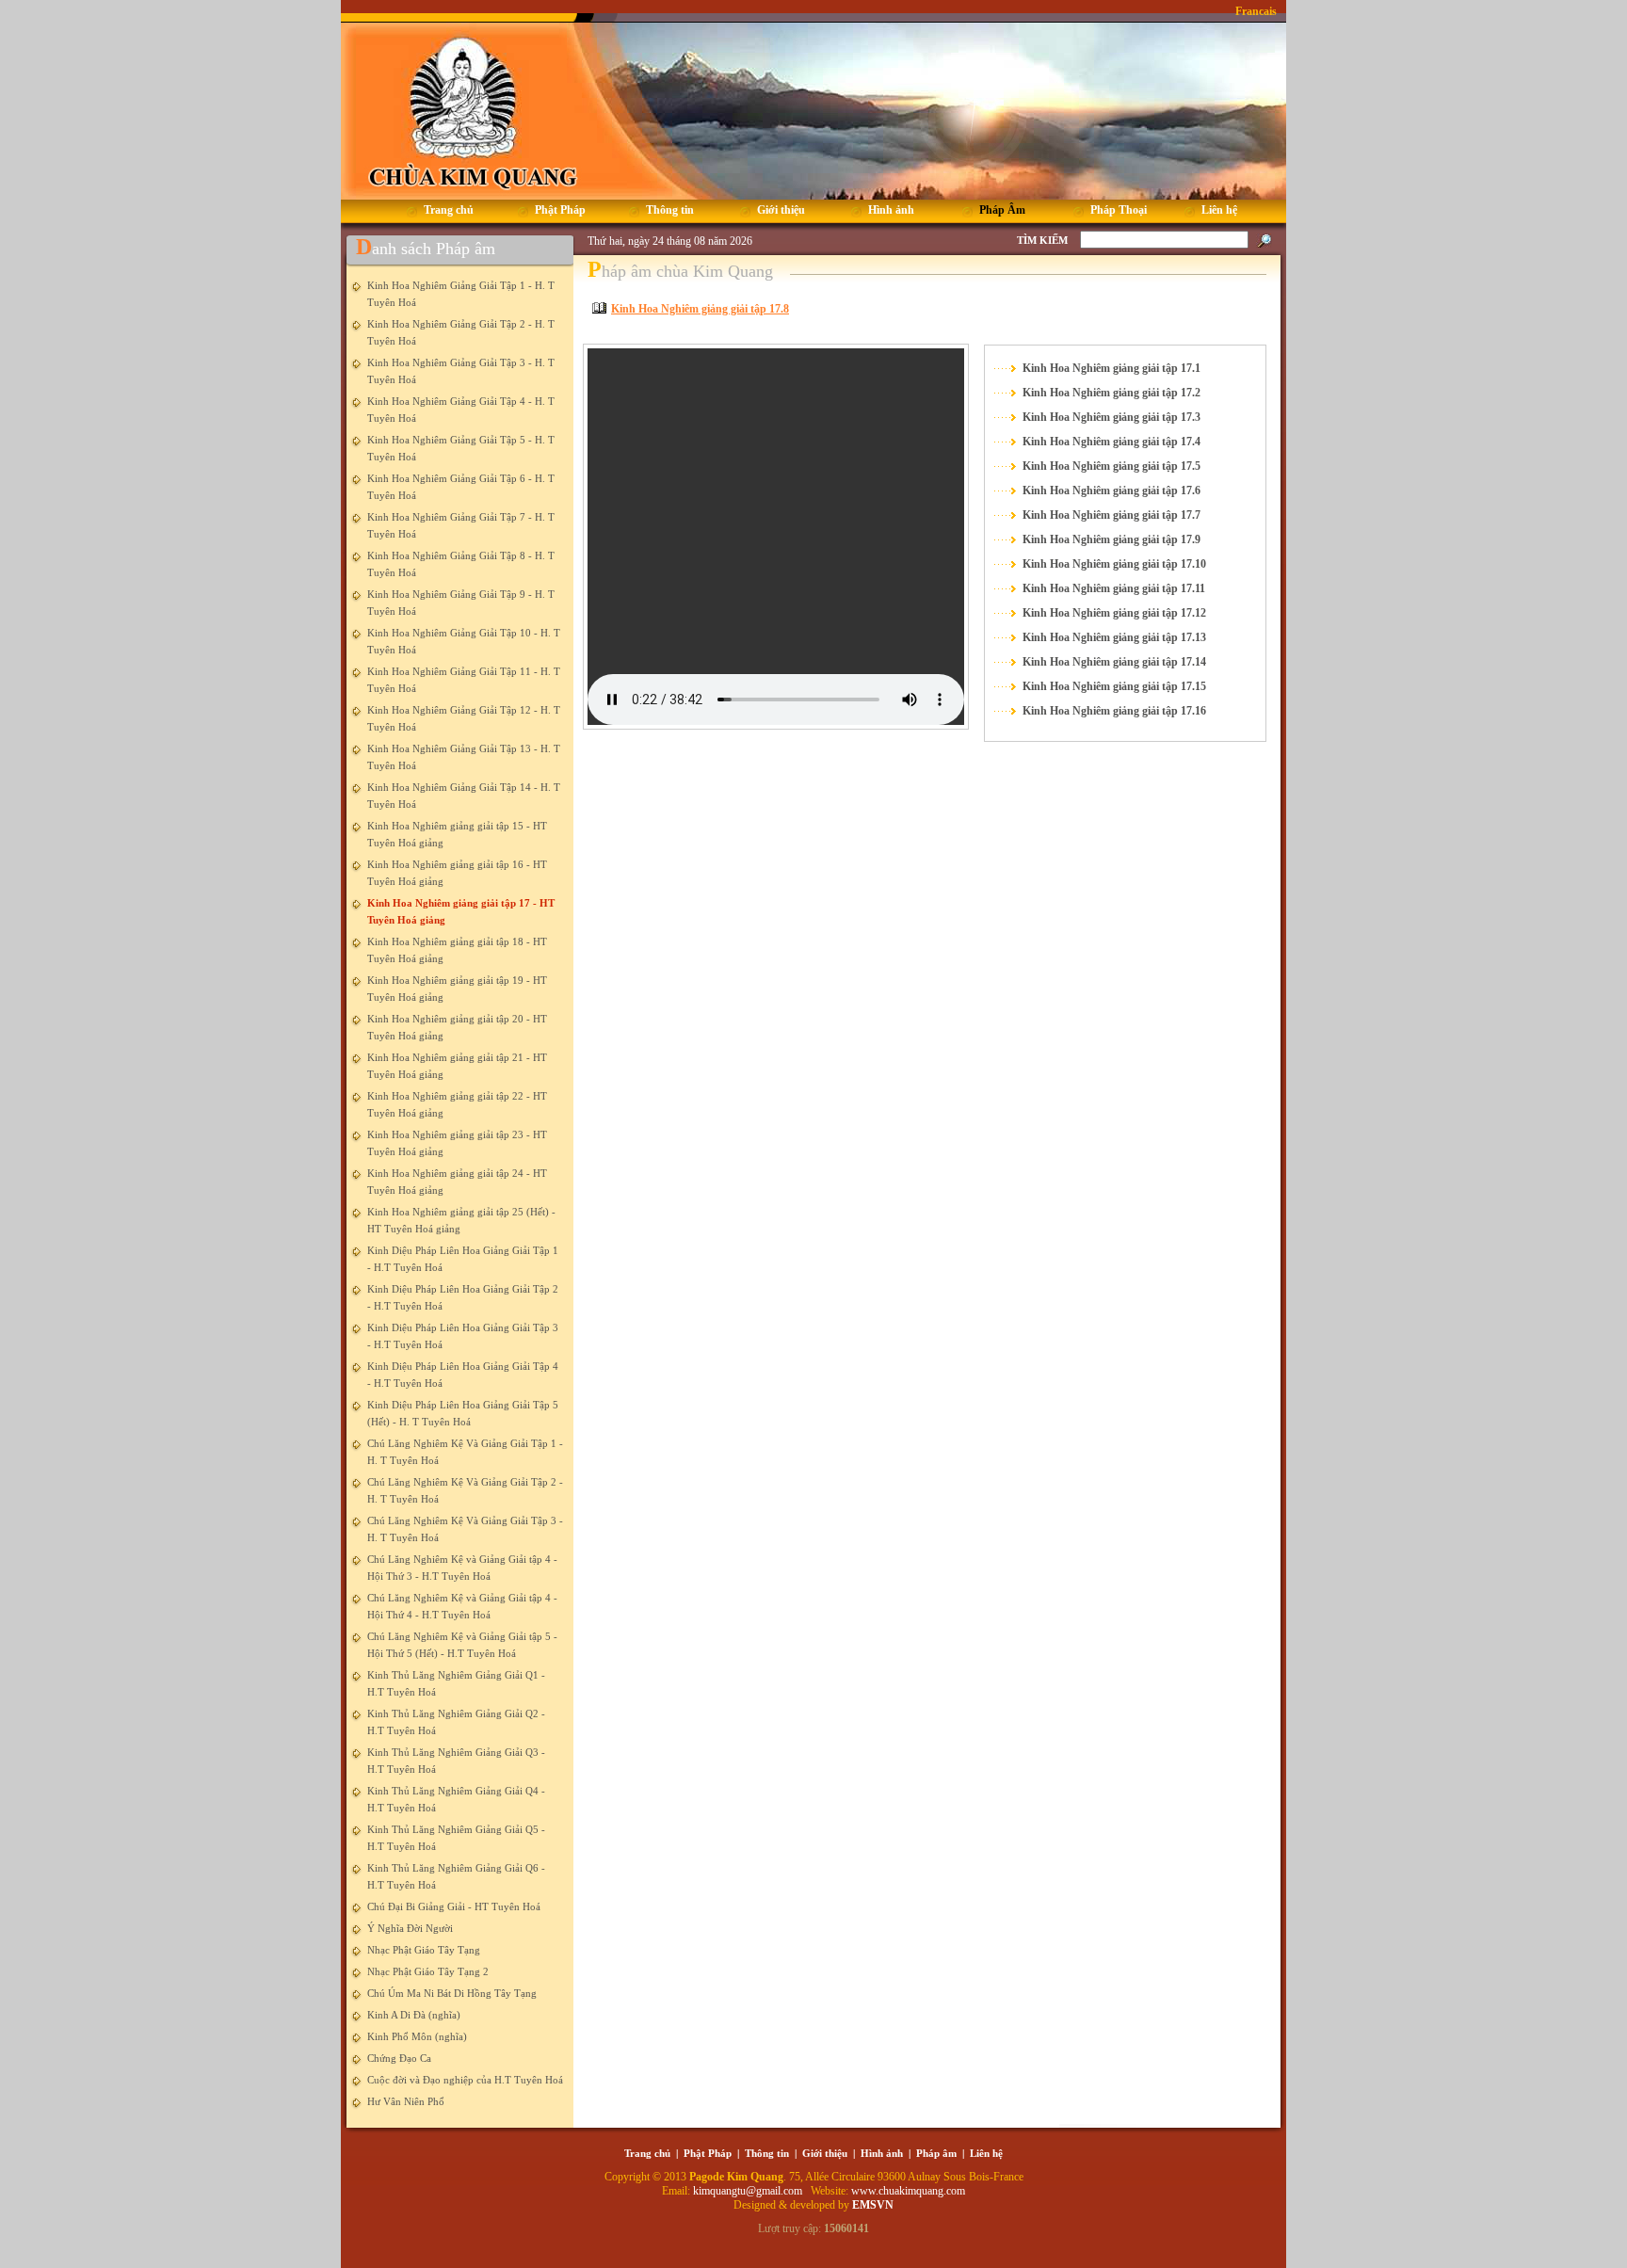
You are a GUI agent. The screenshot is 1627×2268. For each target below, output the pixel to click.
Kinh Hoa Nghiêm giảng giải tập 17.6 (1112, 491)
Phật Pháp (708, 2153)
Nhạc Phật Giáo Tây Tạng (424, 1950)
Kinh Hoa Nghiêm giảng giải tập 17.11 (1114, 588)
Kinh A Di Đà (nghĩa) (414, 2015)
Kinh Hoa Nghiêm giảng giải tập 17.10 (1114, 564)
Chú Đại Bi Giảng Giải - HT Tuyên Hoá (454, 1906)
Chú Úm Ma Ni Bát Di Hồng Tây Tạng (452, 1993)
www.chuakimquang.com (908, 2191)
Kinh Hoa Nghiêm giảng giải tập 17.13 (1114, 637)
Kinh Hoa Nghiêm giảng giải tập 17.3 (1112, 417)
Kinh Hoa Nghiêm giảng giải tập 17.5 (1112, 466)
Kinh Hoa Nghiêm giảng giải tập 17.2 (1112, 393)
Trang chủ (647, 2153)
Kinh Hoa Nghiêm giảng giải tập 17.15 (1114, 686)
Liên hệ (986, 2153)
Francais (1256, 11)
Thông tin (767, 2153)
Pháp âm (936, 2153)
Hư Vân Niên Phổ (406, 2101)
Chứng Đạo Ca (399, 2058)
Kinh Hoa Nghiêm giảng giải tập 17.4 (1112, 442)
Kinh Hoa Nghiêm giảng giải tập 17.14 (1114, 662)
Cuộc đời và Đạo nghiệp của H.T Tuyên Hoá (465, 2080)
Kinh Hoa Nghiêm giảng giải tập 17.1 (1112, 368)
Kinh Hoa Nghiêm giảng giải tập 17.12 (1114, 613)
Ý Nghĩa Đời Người (410, 1928)
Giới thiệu (825, 2153)
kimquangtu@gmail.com (749, 2191)
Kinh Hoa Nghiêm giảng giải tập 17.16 (1114, 711)
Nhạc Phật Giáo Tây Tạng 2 (428, 1971)
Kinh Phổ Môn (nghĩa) (417, 2036)
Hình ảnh (882, 2153)
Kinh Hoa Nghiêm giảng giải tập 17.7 (1112, 515)
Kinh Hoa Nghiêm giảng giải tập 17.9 (1112, 539)
